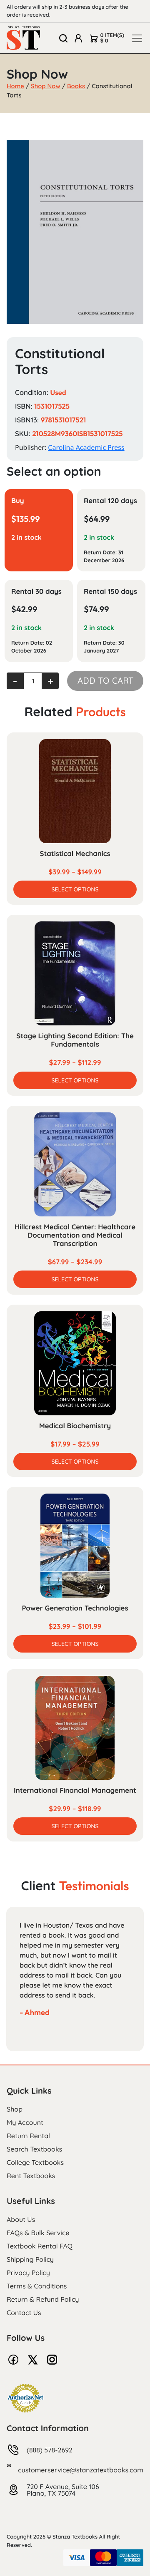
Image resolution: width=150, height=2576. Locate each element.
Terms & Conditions (37, 2286)
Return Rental (28, 2136)
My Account (25, 2122)
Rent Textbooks (31, 2176)
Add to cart (105, 681)
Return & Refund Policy (43, 2299)
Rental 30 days (36, 592)
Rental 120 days (110, 501)
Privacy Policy (28, 2273)
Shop (15, 2109)
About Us (21, 2219)
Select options (75, 889)
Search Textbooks (34, 2149)
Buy (18, 501)
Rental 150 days (110, 592)
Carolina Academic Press (86, 447)
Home (15, 86)
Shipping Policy (30, 2259)
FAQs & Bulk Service (38, 2233)
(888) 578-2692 (50, 2450)
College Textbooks (35, 2162)
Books (76, 86)
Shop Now (46, 86)
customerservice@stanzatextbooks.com (81, 2470)
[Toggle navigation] (137, 38)
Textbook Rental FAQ (40, 2246)
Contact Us (24, 2313)
